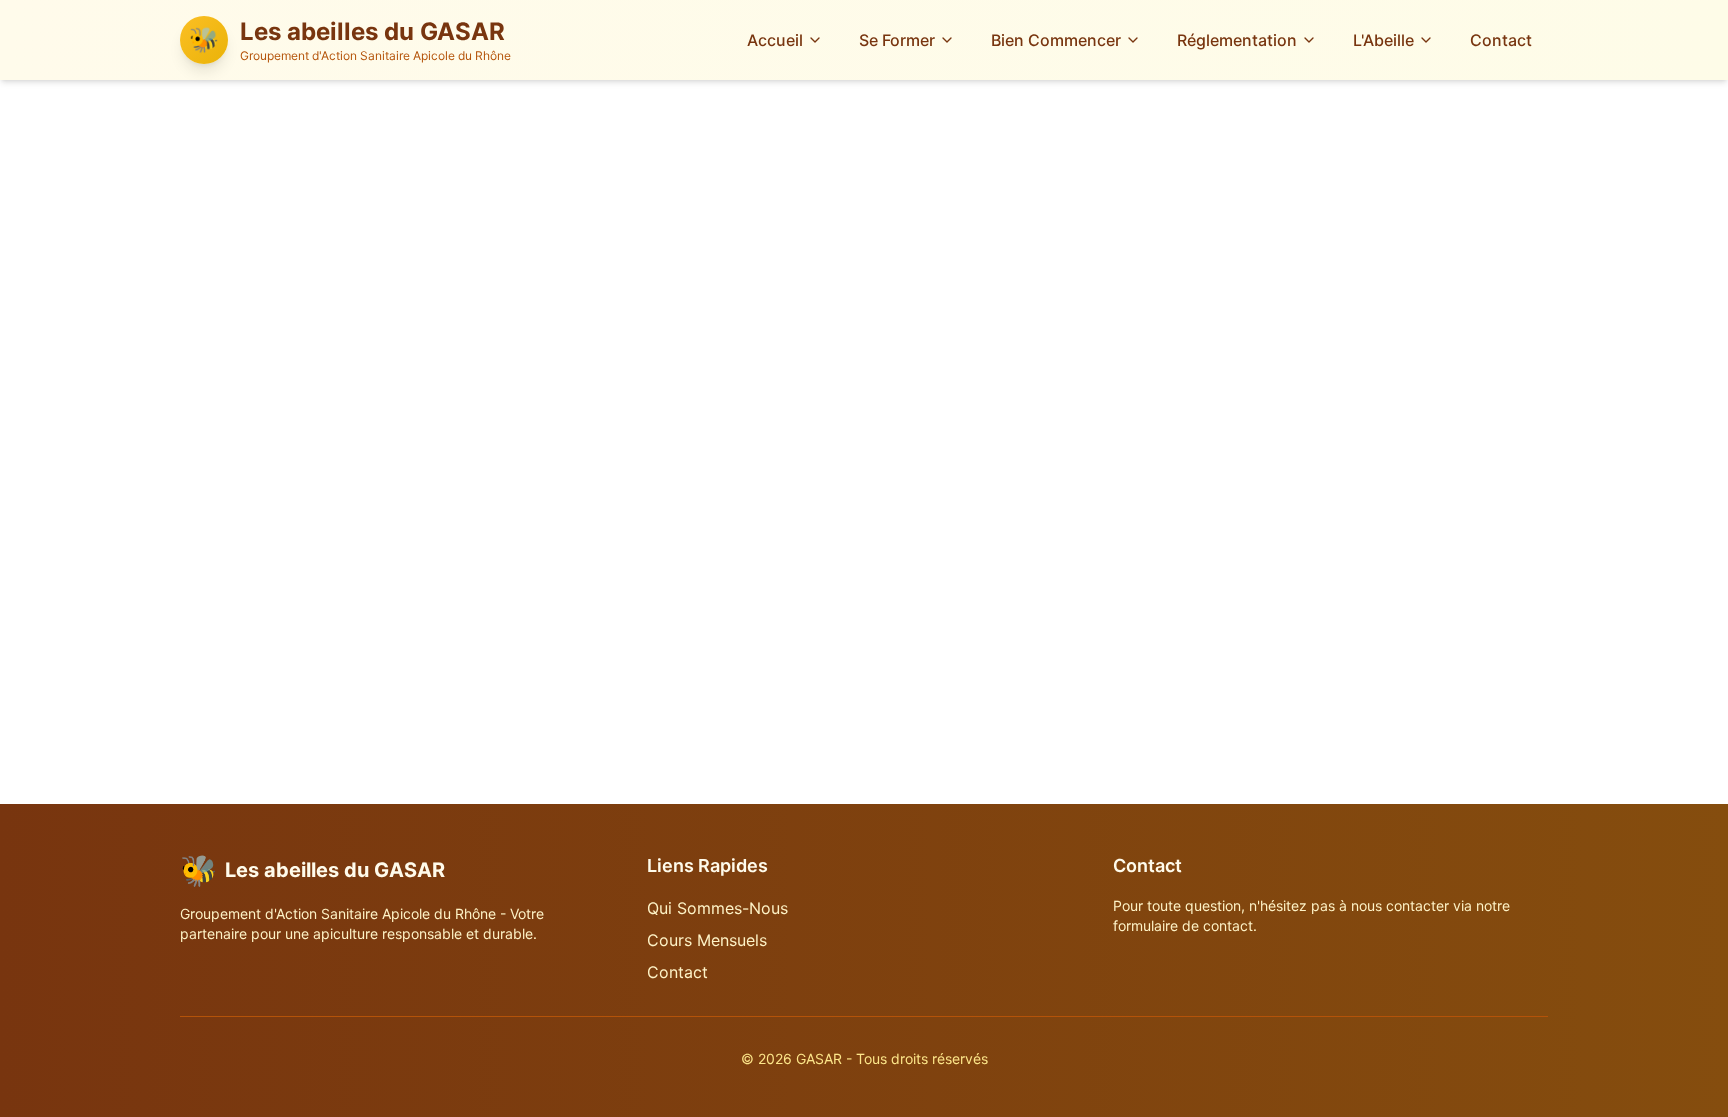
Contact (1501, 40)
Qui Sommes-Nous (717, 908)
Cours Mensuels (707, 940)
